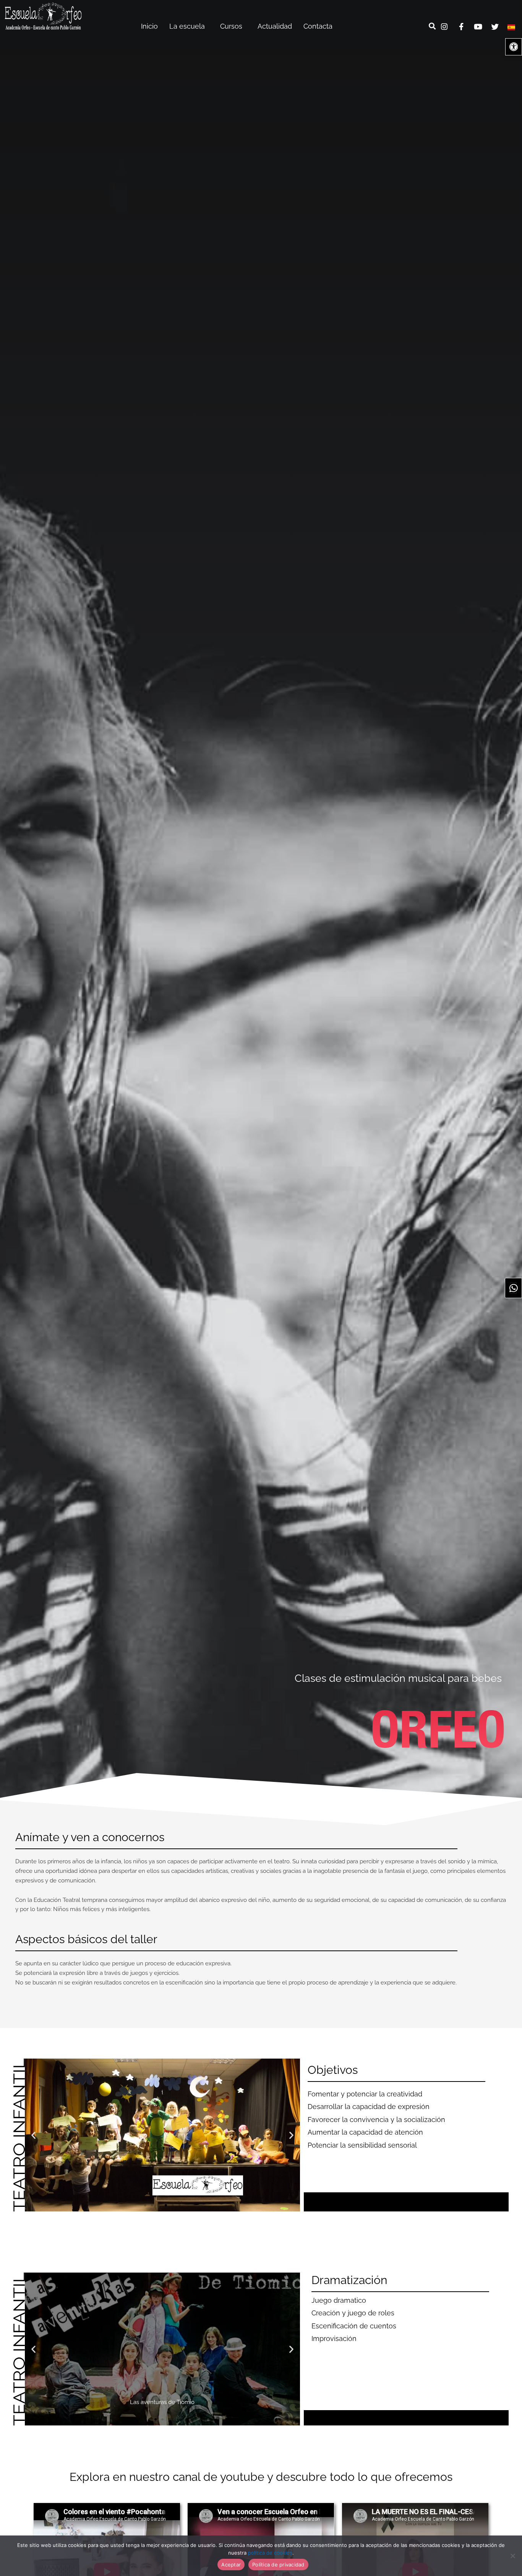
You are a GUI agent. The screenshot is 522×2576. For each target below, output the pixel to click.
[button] (33, 2135)
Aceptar (231, 2565)
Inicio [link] (149, 26)
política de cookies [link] (270, 2553)
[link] (43, 16)
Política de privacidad (278, 2565)
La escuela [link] (187, 26)
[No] (512, 2556)
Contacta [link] (318, 26)
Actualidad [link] (275, 26)
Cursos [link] (231, 26)
